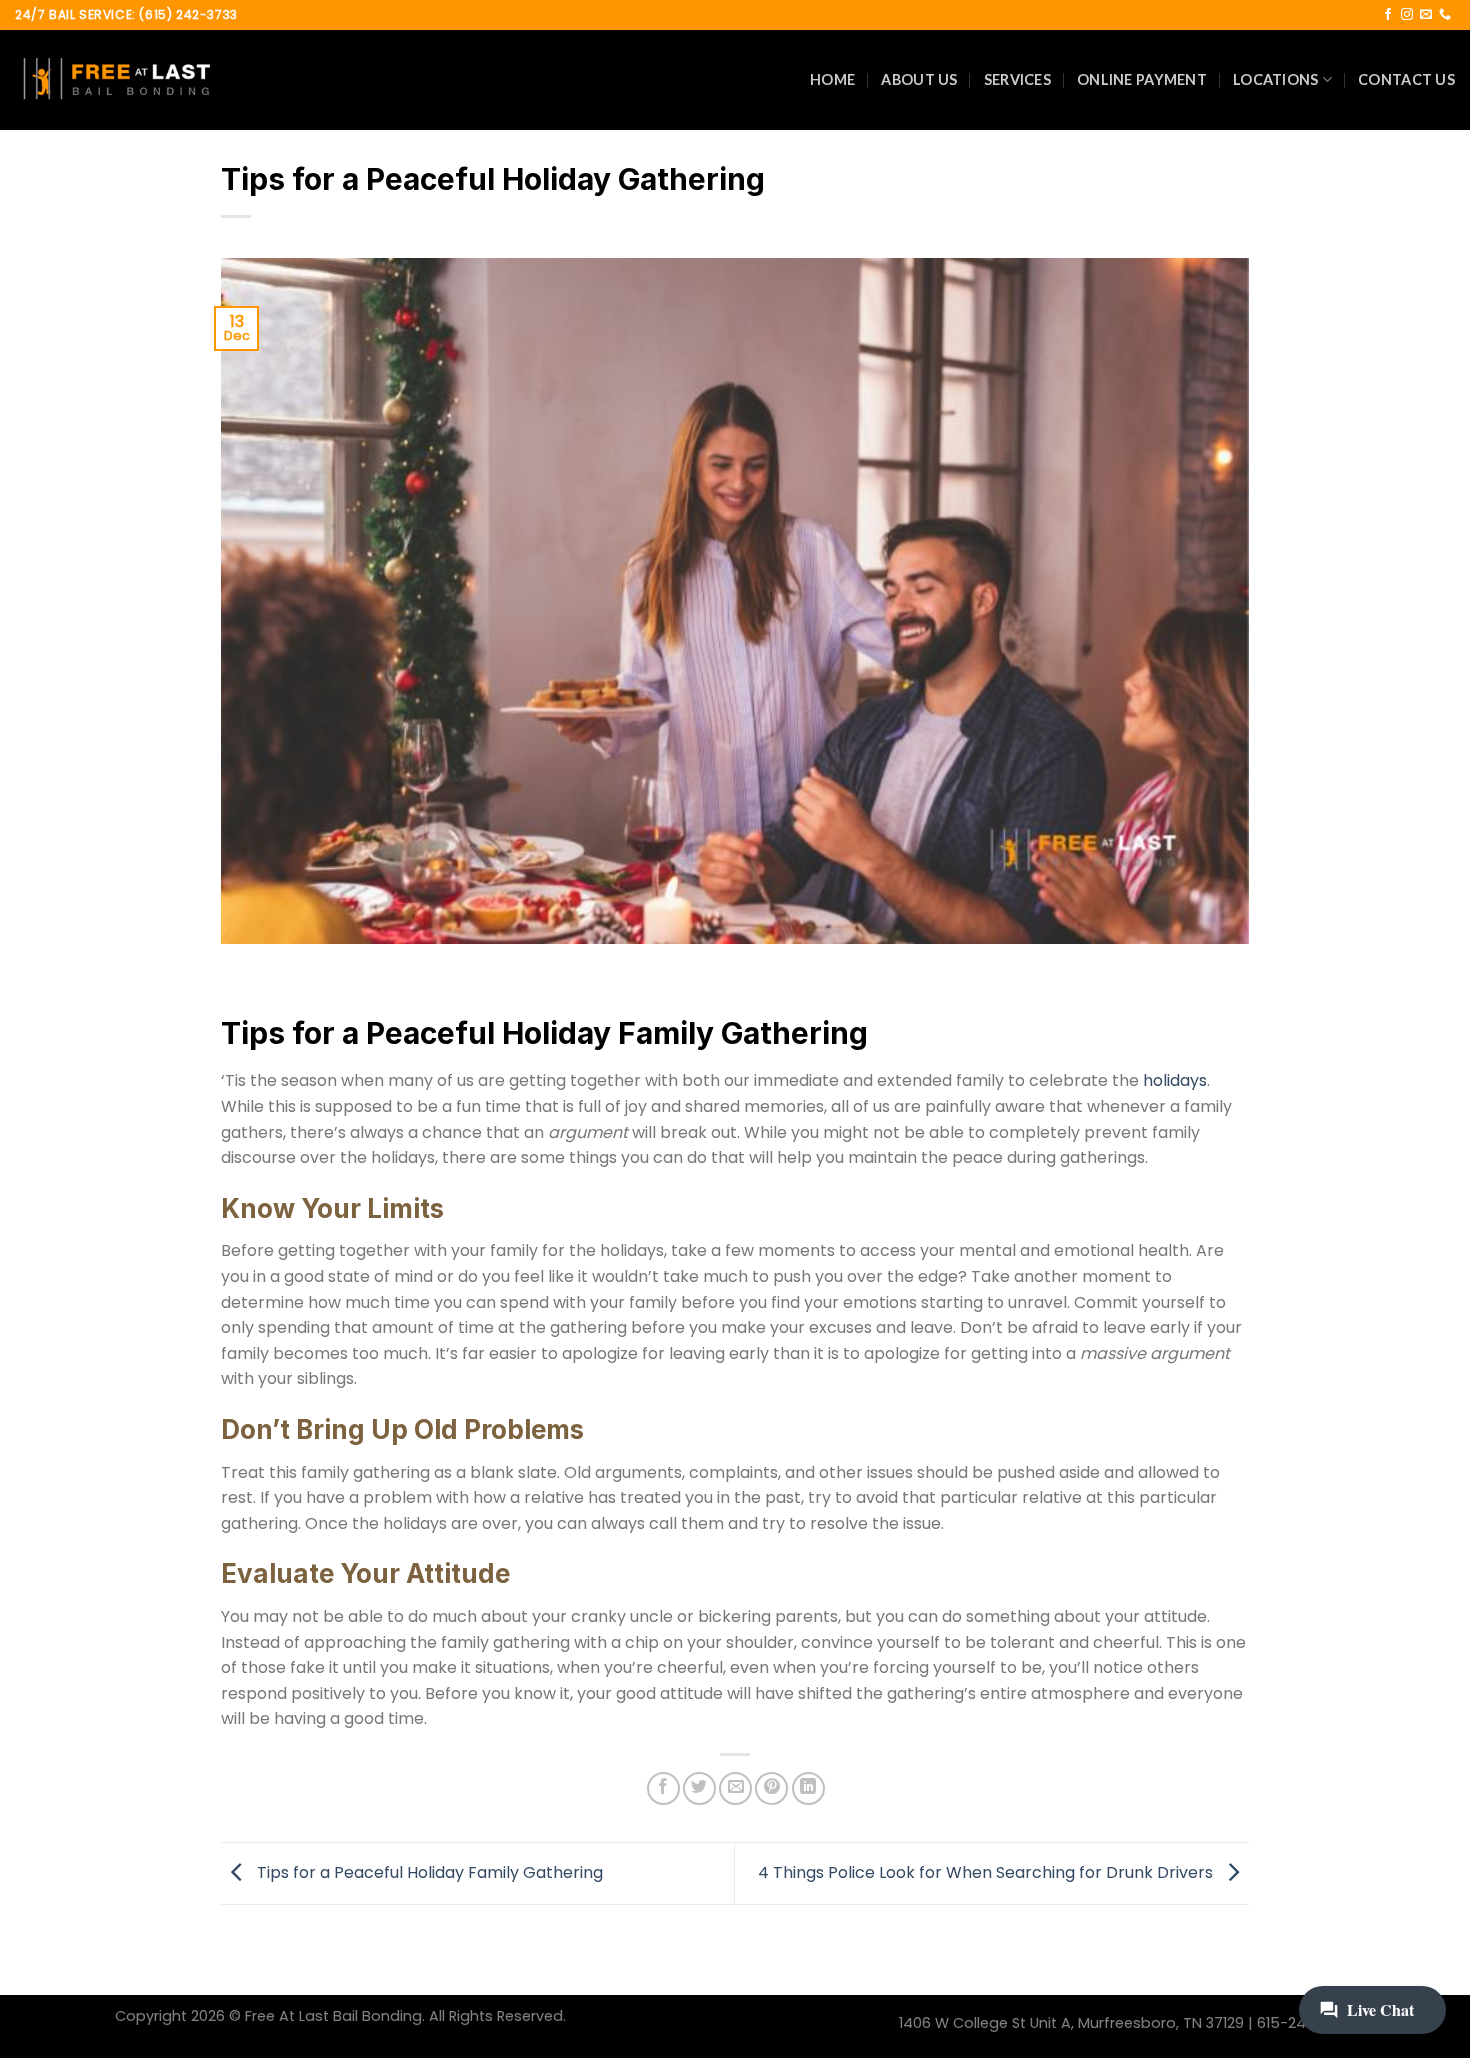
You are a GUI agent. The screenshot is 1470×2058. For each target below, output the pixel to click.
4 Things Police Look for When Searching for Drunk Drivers (987, 1872)
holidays (1175, 1080)
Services (1017, 79)
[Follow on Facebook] (1388, 15)
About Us (919, 79)
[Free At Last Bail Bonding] (115, 80)
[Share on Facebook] (663, 1788)
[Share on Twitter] (699, 1788)
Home (832, 79)
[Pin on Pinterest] (771, 1788)
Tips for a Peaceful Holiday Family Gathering (428, 1872)
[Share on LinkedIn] (808, 1788)
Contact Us (1406, 79)
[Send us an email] (1426, 15)
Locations (1276, 79)
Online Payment (1142, 79)
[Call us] (1445, 15)
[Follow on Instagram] (1407, 15)
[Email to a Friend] (735, 1788)
